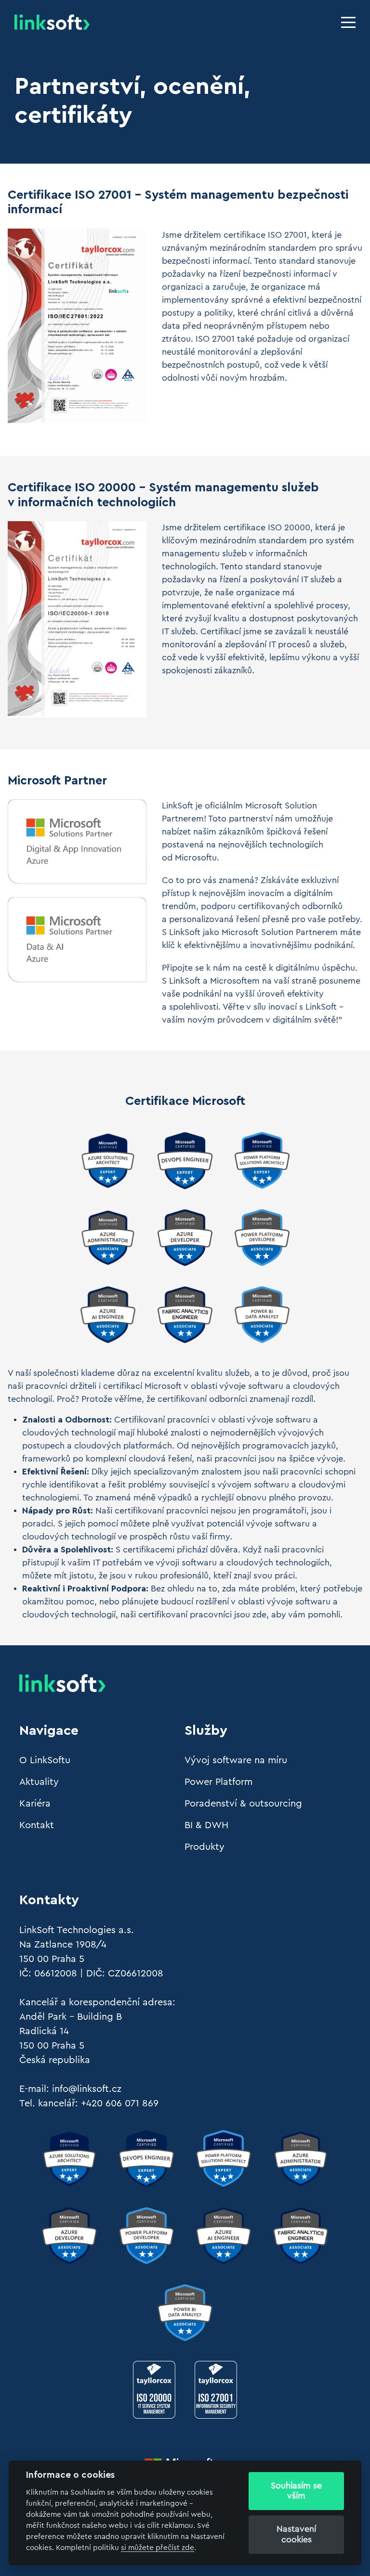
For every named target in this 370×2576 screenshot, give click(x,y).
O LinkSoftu (45, 1760)
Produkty (205, 1847)
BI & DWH (206, 1825)
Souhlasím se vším (296, 2491)
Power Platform (218, 1782)
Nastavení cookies (296, 2534)
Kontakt (37, 1825)
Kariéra (35, 1804)
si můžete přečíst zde (158, 2548)
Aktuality (39, 1782)
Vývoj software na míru (236, 1760)
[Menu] (348, 22)
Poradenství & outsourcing (243, 1804)
